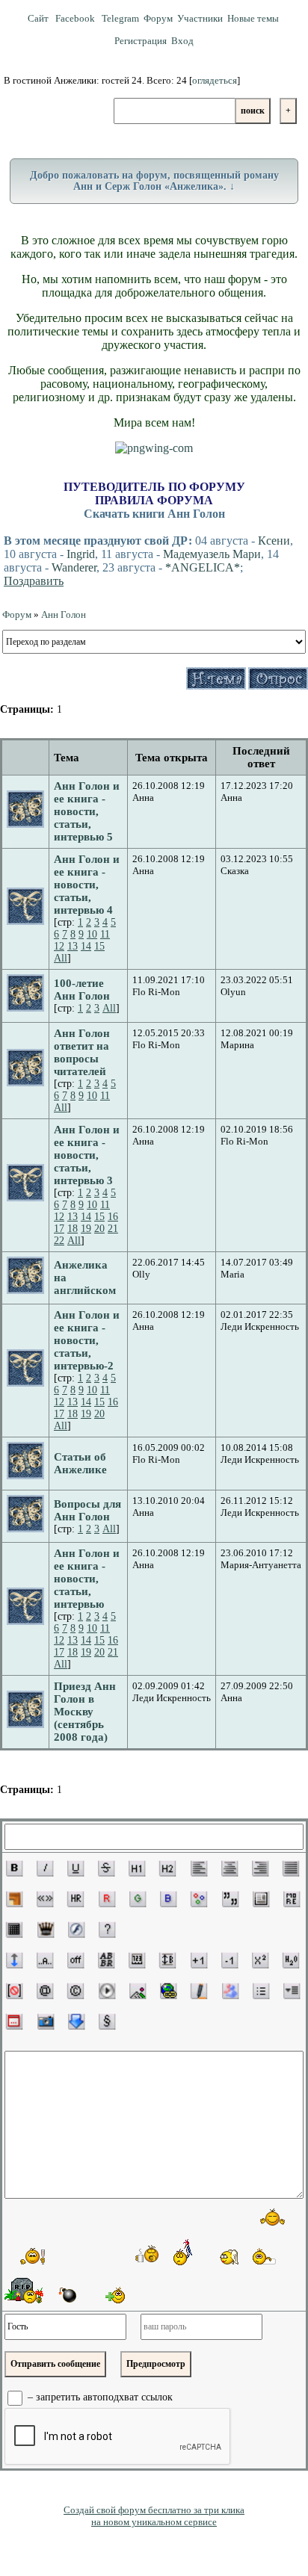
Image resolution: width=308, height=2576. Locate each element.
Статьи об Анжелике (80, 1463)
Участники (200, 18)
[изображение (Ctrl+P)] (138, 1991)
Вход (182, 41)
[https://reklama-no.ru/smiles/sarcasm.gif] (271, 2256)
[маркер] (199, 1991)
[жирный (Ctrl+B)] (14, 1868)
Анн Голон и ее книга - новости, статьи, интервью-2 (87, 1340)
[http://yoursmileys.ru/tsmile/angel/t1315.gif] (229, 2257)
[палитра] (199, 1899)
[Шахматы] (46, 1930)
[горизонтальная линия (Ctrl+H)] (76, 1899)
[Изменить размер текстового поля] (14, 1960)
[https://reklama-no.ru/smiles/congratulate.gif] (31, 2255)
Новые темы (253, 18)
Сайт (39, 18)
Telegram (120, 18)
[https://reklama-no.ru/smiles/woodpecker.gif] (184, 2252)
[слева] (199, 1868)
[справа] (260, 1868)
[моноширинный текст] (137, 1960)
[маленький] (230, 1960)
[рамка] (14, 1899)
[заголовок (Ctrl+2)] (167, 1868)
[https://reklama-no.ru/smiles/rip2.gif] (24, 2291)
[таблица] (14, 1930)
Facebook (76, 18)
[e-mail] (45, 1991)
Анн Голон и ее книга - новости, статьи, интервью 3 (87, 1155)
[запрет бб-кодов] (14, 1991)
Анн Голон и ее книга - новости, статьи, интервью (87, 1579)
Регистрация (141, 41)
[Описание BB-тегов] (107, 1930)
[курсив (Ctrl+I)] (45, 1868)
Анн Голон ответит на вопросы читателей (82, 1052)
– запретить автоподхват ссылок (99, 2398)
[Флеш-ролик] (76, 1930)
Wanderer (74, 567)
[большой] (199, 1960)
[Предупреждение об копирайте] (76, 1991)
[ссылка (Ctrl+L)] (168, 1991)
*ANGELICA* (203, 567)
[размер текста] (167, 1960)
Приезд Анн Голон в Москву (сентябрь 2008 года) (85, 1712)
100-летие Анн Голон (82, 990)
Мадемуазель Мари (212, 554)
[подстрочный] (291, 1960)
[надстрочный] (260, 1960)
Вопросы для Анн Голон (87, 1510)
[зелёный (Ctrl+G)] (138, 1899)
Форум (158, 18)
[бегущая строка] (45, 1960)
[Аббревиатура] (106, 1960)
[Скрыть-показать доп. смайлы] (114, 2295)
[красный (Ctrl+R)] (107, 1899)
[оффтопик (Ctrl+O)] (76, 1960)
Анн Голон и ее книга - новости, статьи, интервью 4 (87, 885)
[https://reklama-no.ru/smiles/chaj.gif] (148, 2254)
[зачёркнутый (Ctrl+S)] (106, 1868)
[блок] (261, 1899)
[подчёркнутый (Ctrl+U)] (76, 1868)
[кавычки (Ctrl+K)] (45, 1899)
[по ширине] (291, 1868)
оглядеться (215, 80)
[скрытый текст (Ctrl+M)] (292, 1899)
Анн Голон (64, 614)
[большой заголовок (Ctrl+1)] (137, 1868)
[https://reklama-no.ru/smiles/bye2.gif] (272, 2217)
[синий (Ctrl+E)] (168, 1899)
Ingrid (81, 554)
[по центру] (230, 1868)
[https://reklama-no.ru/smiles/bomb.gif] (67, 2294)
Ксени (274, 541)
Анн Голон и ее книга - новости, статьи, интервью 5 (87, 811)
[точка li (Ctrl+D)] (261, 1991)
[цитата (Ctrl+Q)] (230, 1899)
